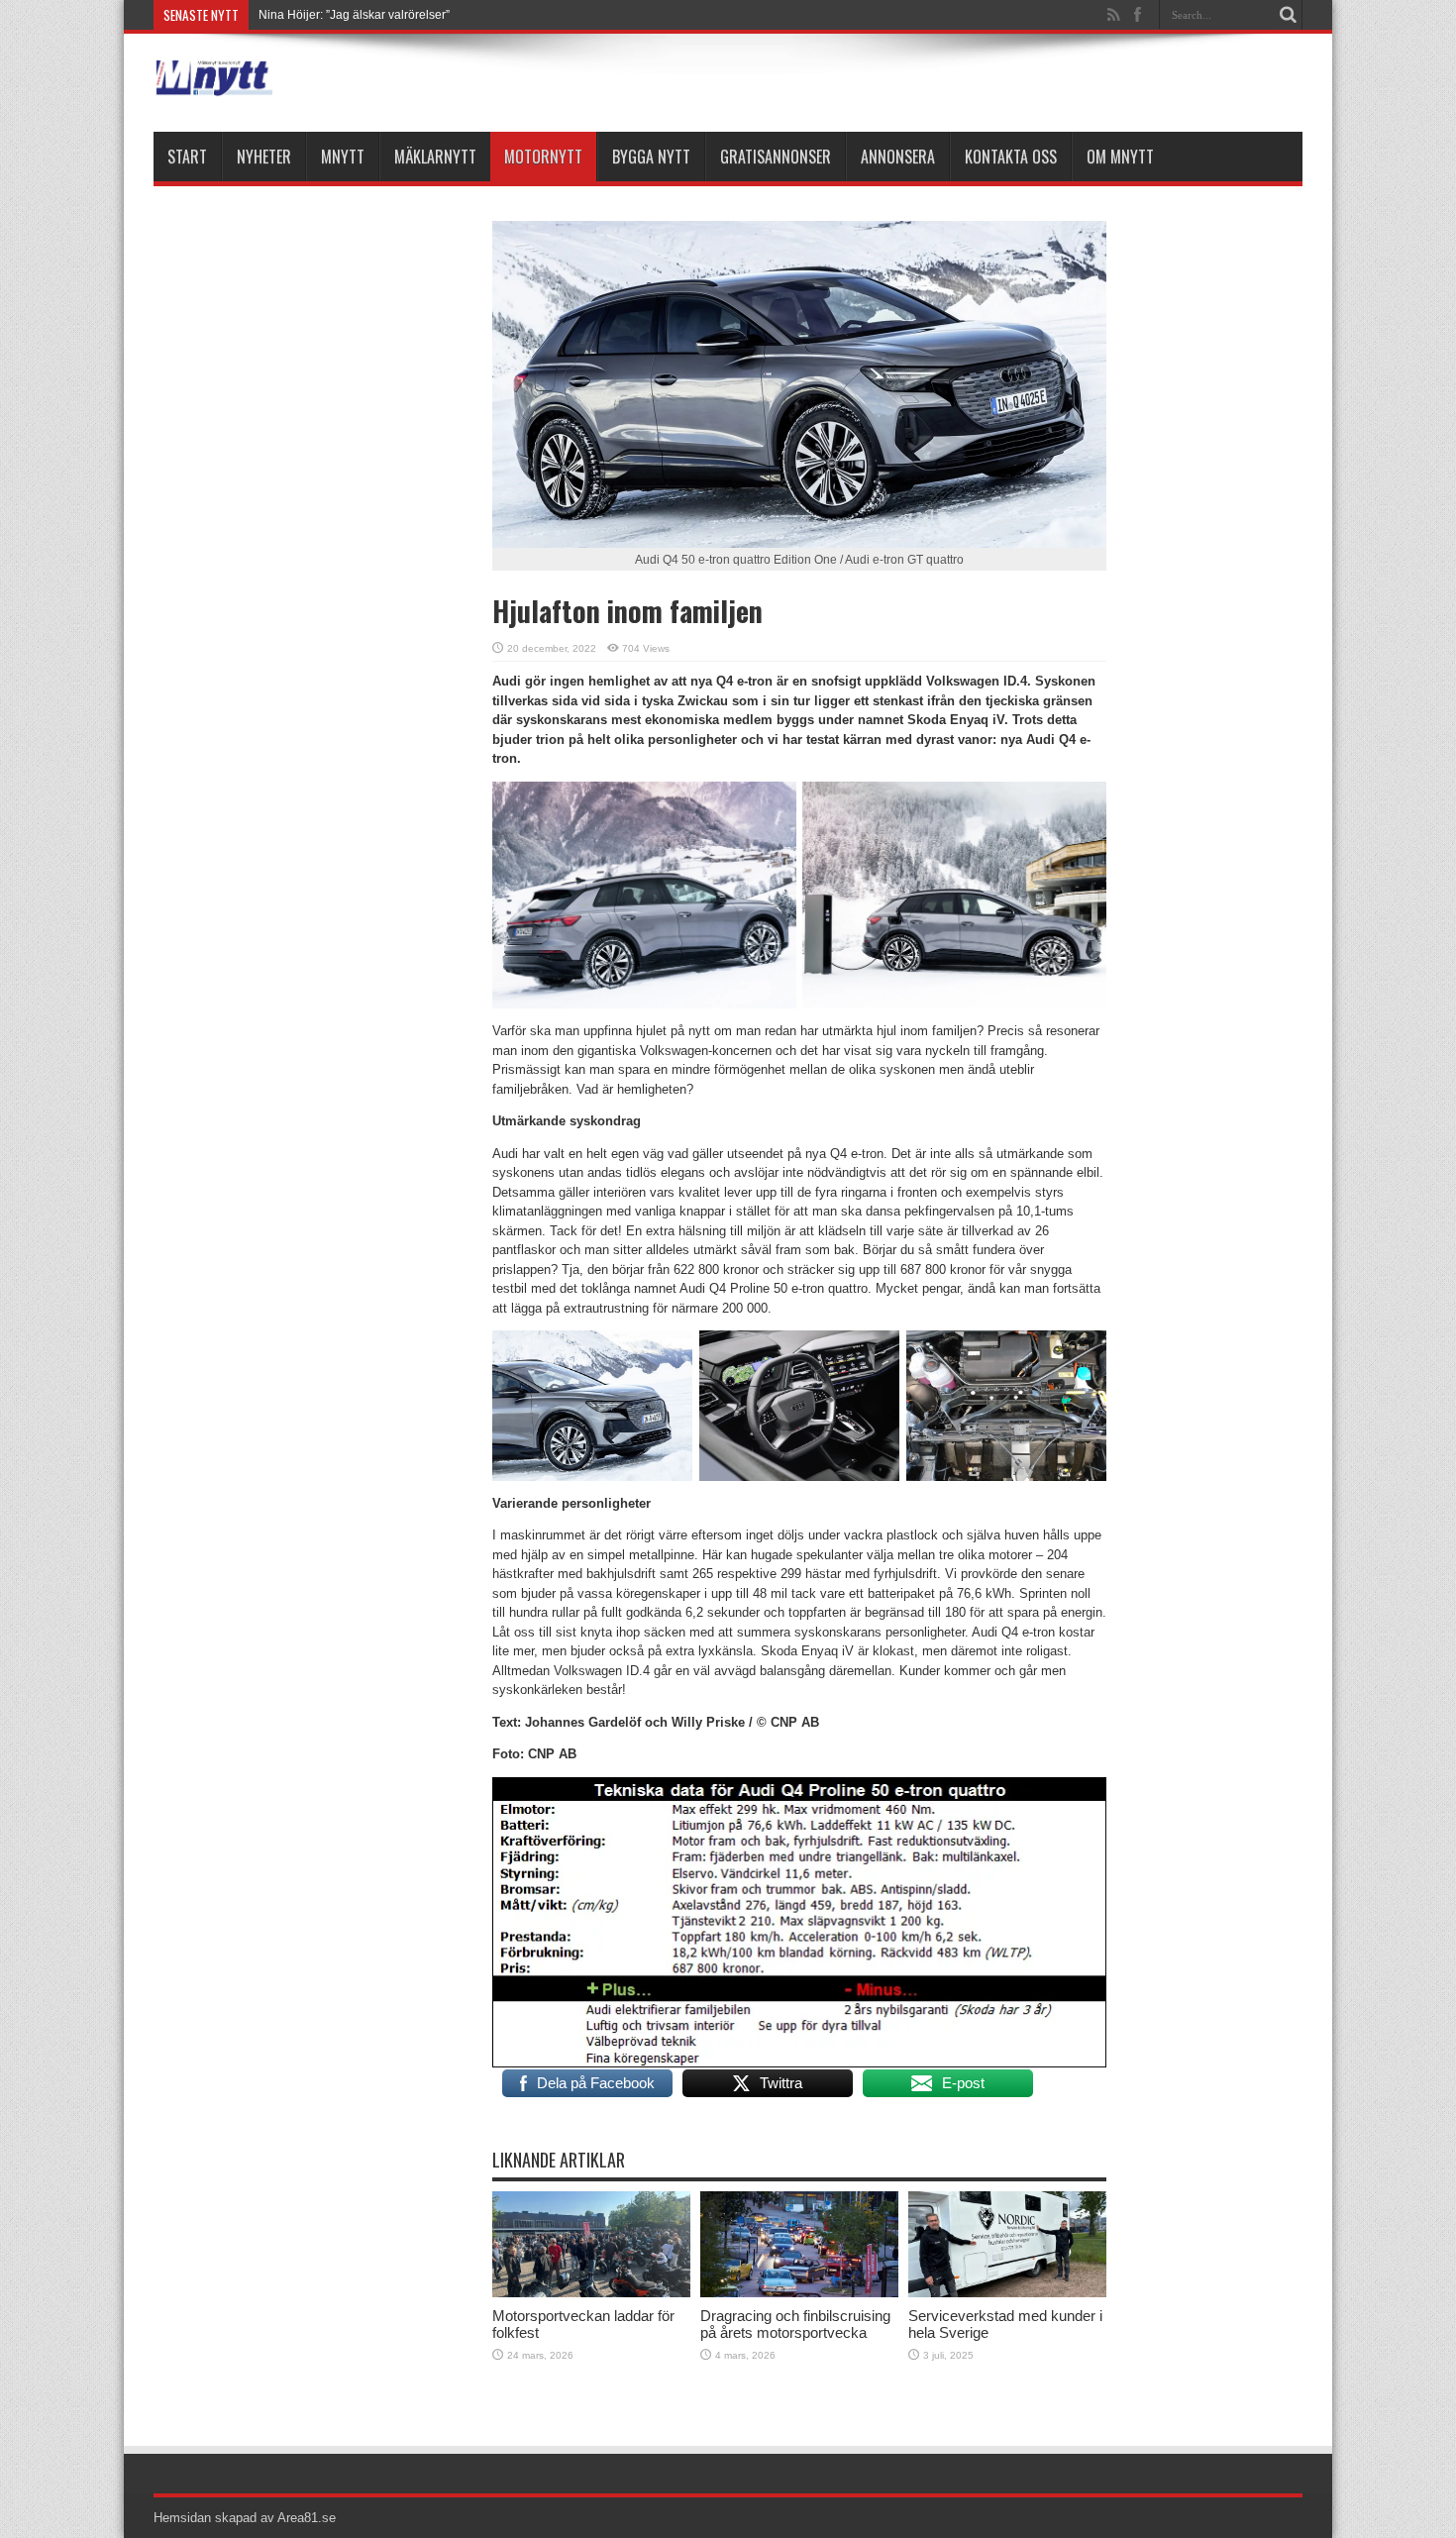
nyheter (264, 157)
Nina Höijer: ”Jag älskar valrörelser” (354, 15)
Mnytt (343, 157)
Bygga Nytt (651, 157)
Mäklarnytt (435, 157)
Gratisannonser (776, 157)
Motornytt (543, 157)
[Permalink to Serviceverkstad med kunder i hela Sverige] (1007, 2293)
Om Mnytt (1120, 157)
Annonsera (898, 157)
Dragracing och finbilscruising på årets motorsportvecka (795, 2324)
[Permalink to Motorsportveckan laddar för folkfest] (591, 2293)
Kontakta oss (1011, 157)
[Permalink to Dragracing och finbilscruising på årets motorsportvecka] (799, 2293)
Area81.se (307, 2518)
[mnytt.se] (213, 82)
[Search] (1288, 15)
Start (187, 157)
